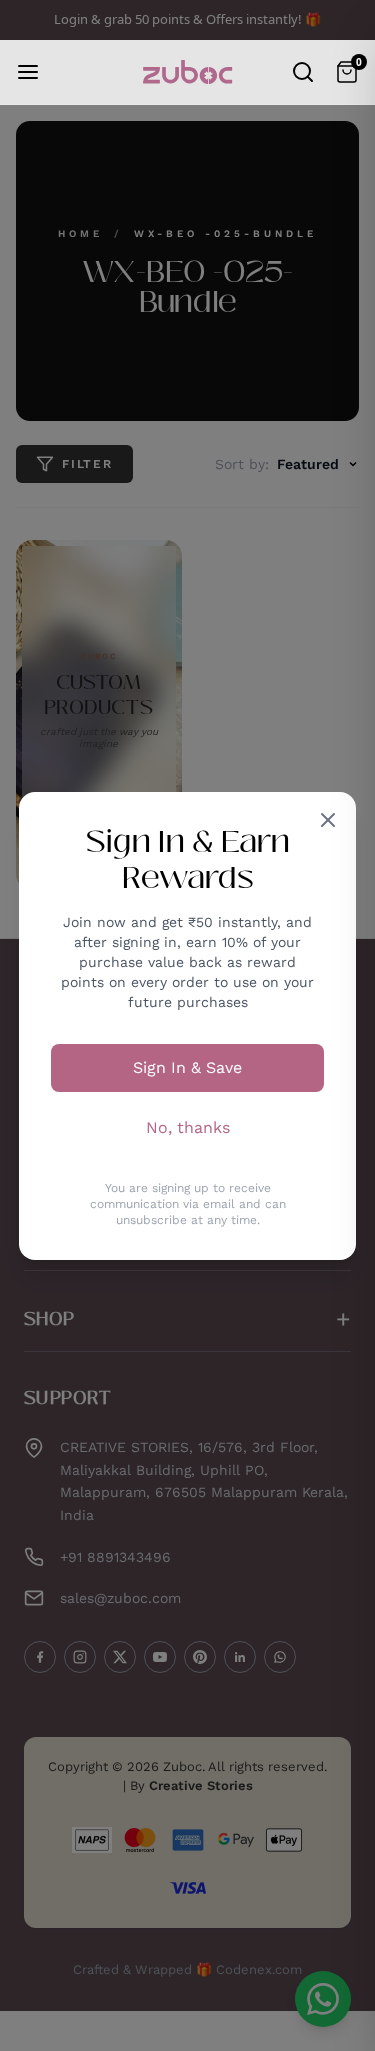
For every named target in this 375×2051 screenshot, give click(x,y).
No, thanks (188, 1127)
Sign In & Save (187, 1067)
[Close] (328, 820)
